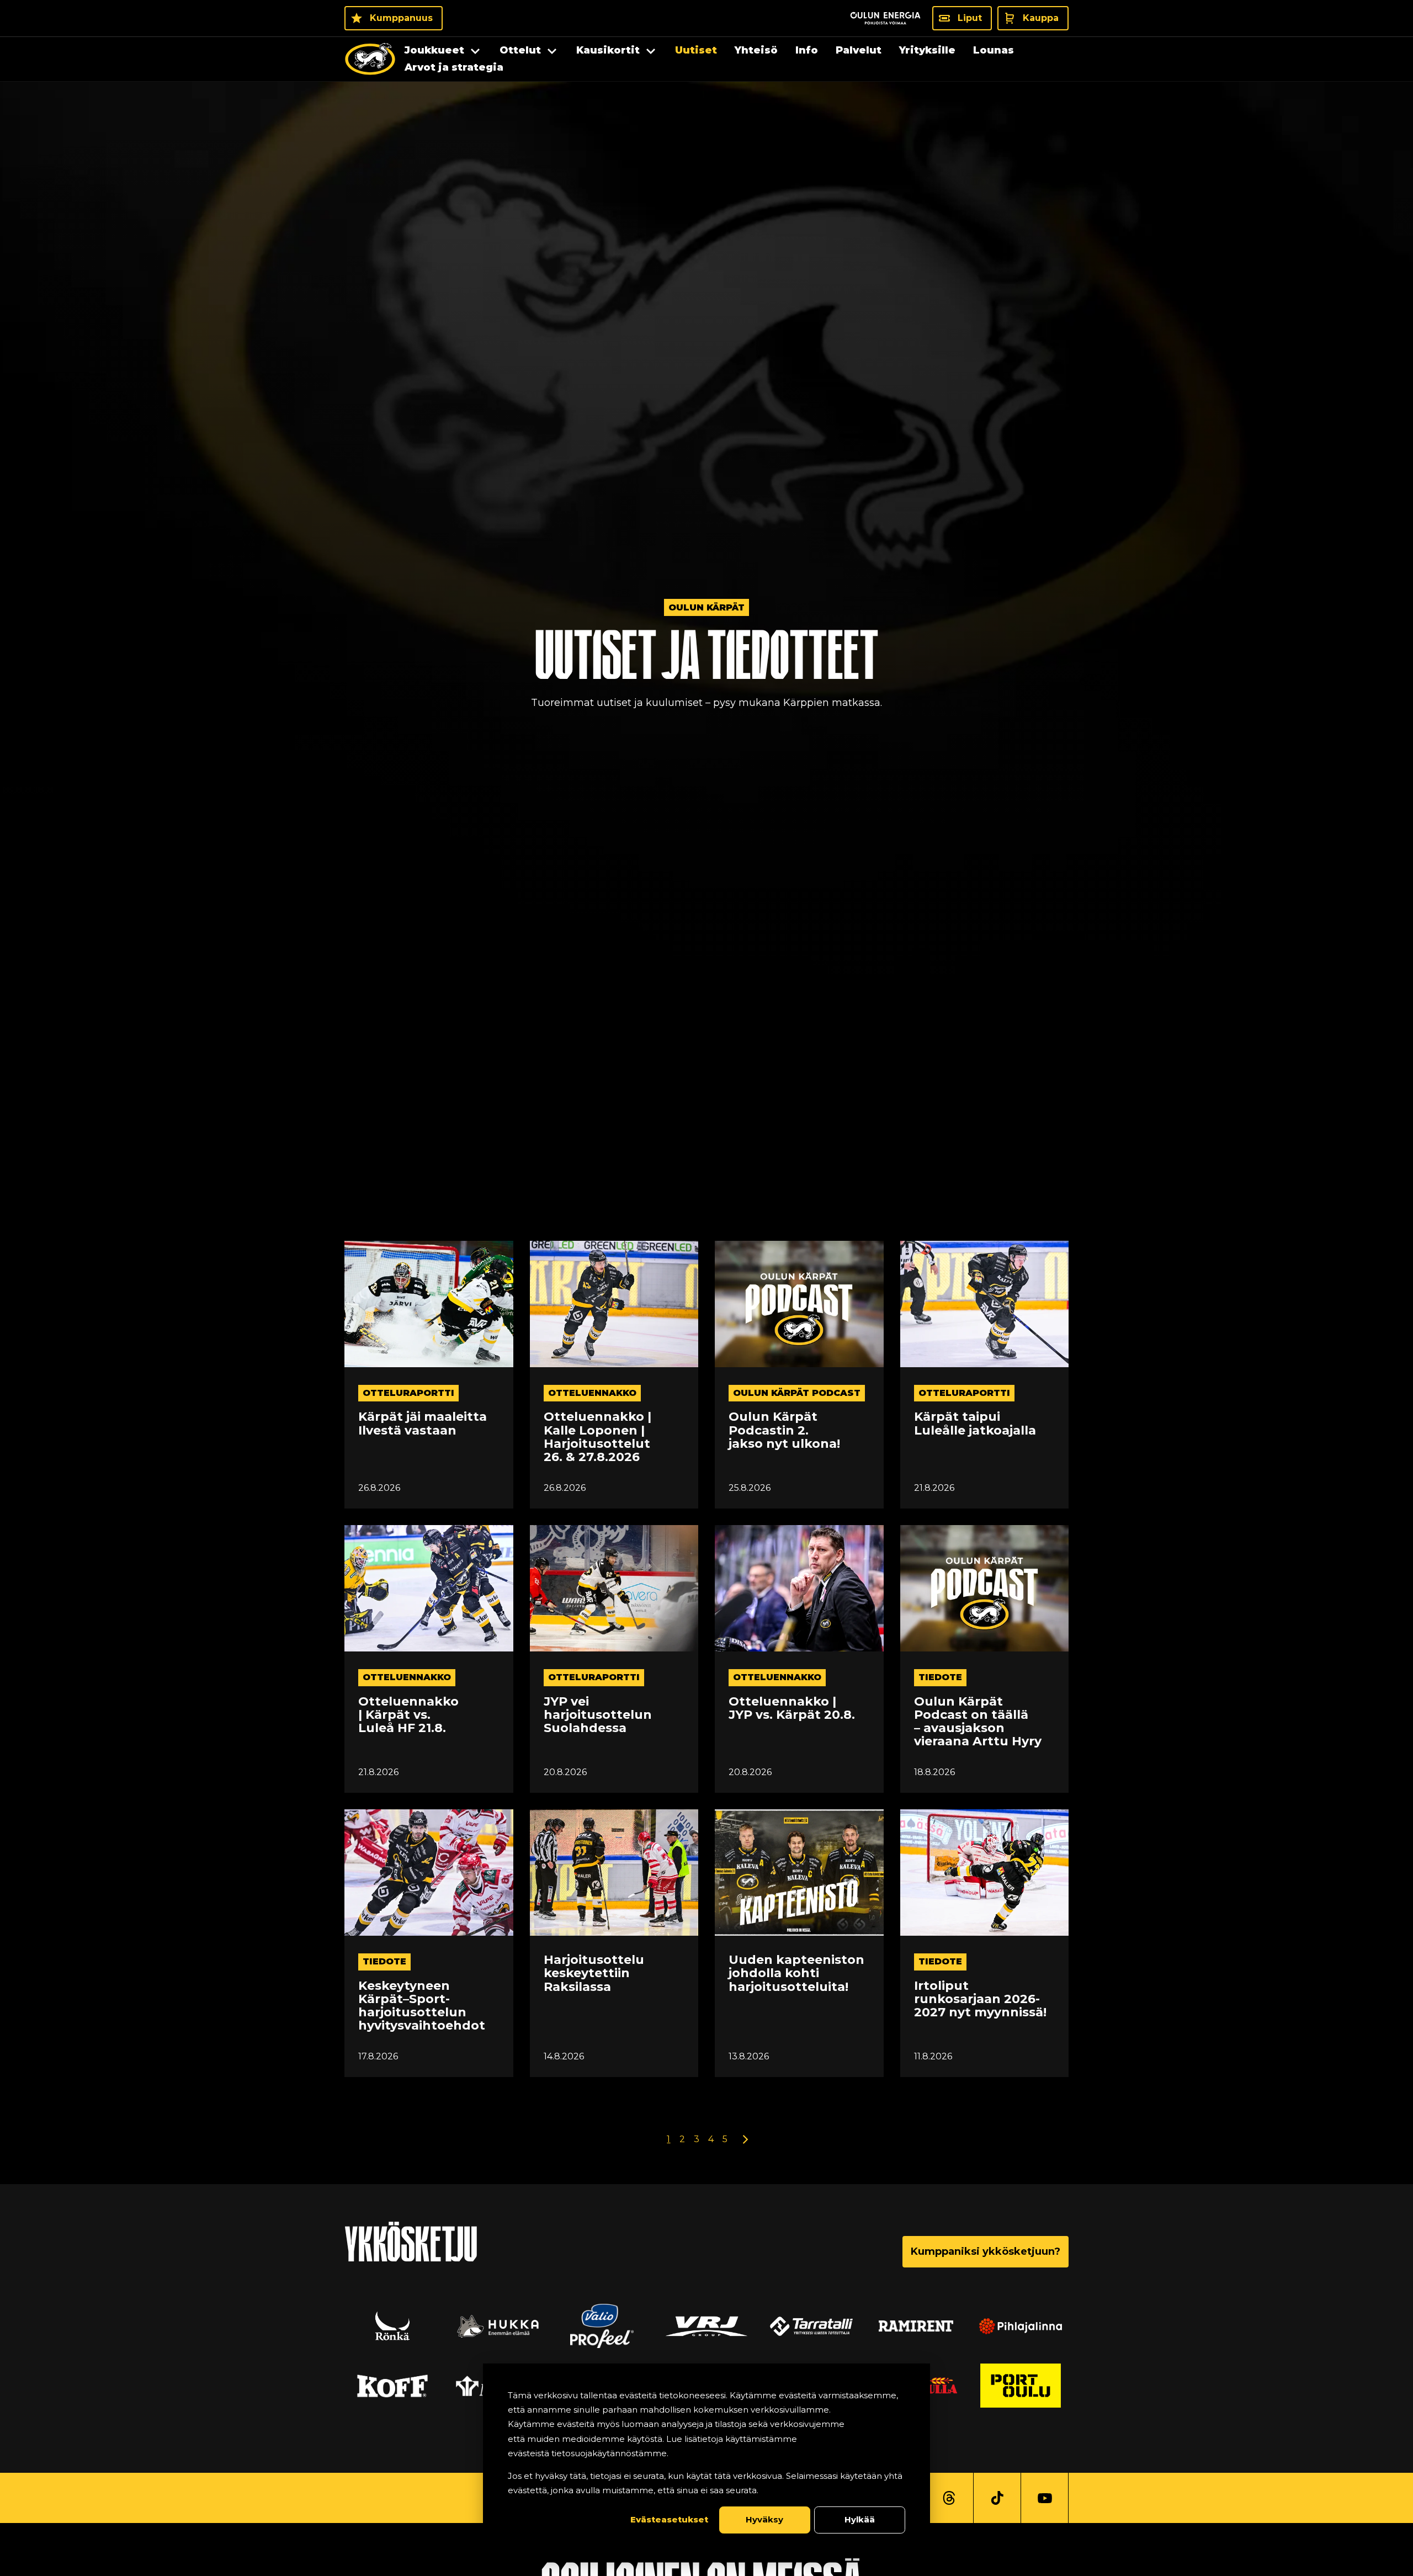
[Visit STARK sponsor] (916, 2326)
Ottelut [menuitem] (520, 50)
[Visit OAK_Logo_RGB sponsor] (392, 2386)
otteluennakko (592, 1393)
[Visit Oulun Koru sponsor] (811, 2326)
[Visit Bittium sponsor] (497, 2326)
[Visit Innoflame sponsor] (706, 2326)
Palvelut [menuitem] (859, 50)
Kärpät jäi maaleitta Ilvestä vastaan (423, 1424)
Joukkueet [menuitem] (434, 50)
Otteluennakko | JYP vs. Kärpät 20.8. (792, 1708)
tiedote (940, 1677)
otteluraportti (408, 1393)
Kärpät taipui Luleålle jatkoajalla (975, 1424)
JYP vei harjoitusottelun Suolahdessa (598, 1715)
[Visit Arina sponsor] (392, 2326)
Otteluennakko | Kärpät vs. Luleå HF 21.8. (408, 1715)
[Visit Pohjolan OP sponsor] (1021, 2386)
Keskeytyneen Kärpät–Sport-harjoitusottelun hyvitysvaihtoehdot (422, 2006)
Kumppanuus (401, 18)
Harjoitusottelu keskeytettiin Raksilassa (594, 1974)
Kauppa (1041, 18)
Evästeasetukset (669, 2519)
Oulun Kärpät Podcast (797, 1393)
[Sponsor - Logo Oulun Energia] (885, 18)
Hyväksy (764, 2519)
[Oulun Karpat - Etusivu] (370, 59)
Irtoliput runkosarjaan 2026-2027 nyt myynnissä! (980, 1999)
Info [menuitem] (807, 50)
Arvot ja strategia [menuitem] (454, 67)
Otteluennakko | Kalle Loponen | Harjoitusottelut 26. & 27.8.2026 (597, 1437)
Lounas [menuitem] (994, 50)
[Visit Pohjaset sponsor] (1021, 2326)
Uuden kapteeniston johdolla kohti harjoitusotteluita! (796, 1974)
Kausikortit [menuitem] (608, 50)
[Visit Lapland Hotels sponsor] (602, 2326)
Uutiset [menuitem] (696, 50)
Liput (970, 18)
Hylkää (860, 2519)
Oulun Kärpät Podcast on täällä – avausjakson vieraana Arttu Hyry (978, 1722)
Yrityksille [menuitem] (927, 50)
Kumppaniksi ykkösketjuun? (986, 2251)
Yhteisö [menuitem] (756, 50)
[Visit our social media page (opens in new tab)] (949, 2498)
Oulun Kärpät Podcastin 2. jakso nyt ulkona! (784, 1430)
